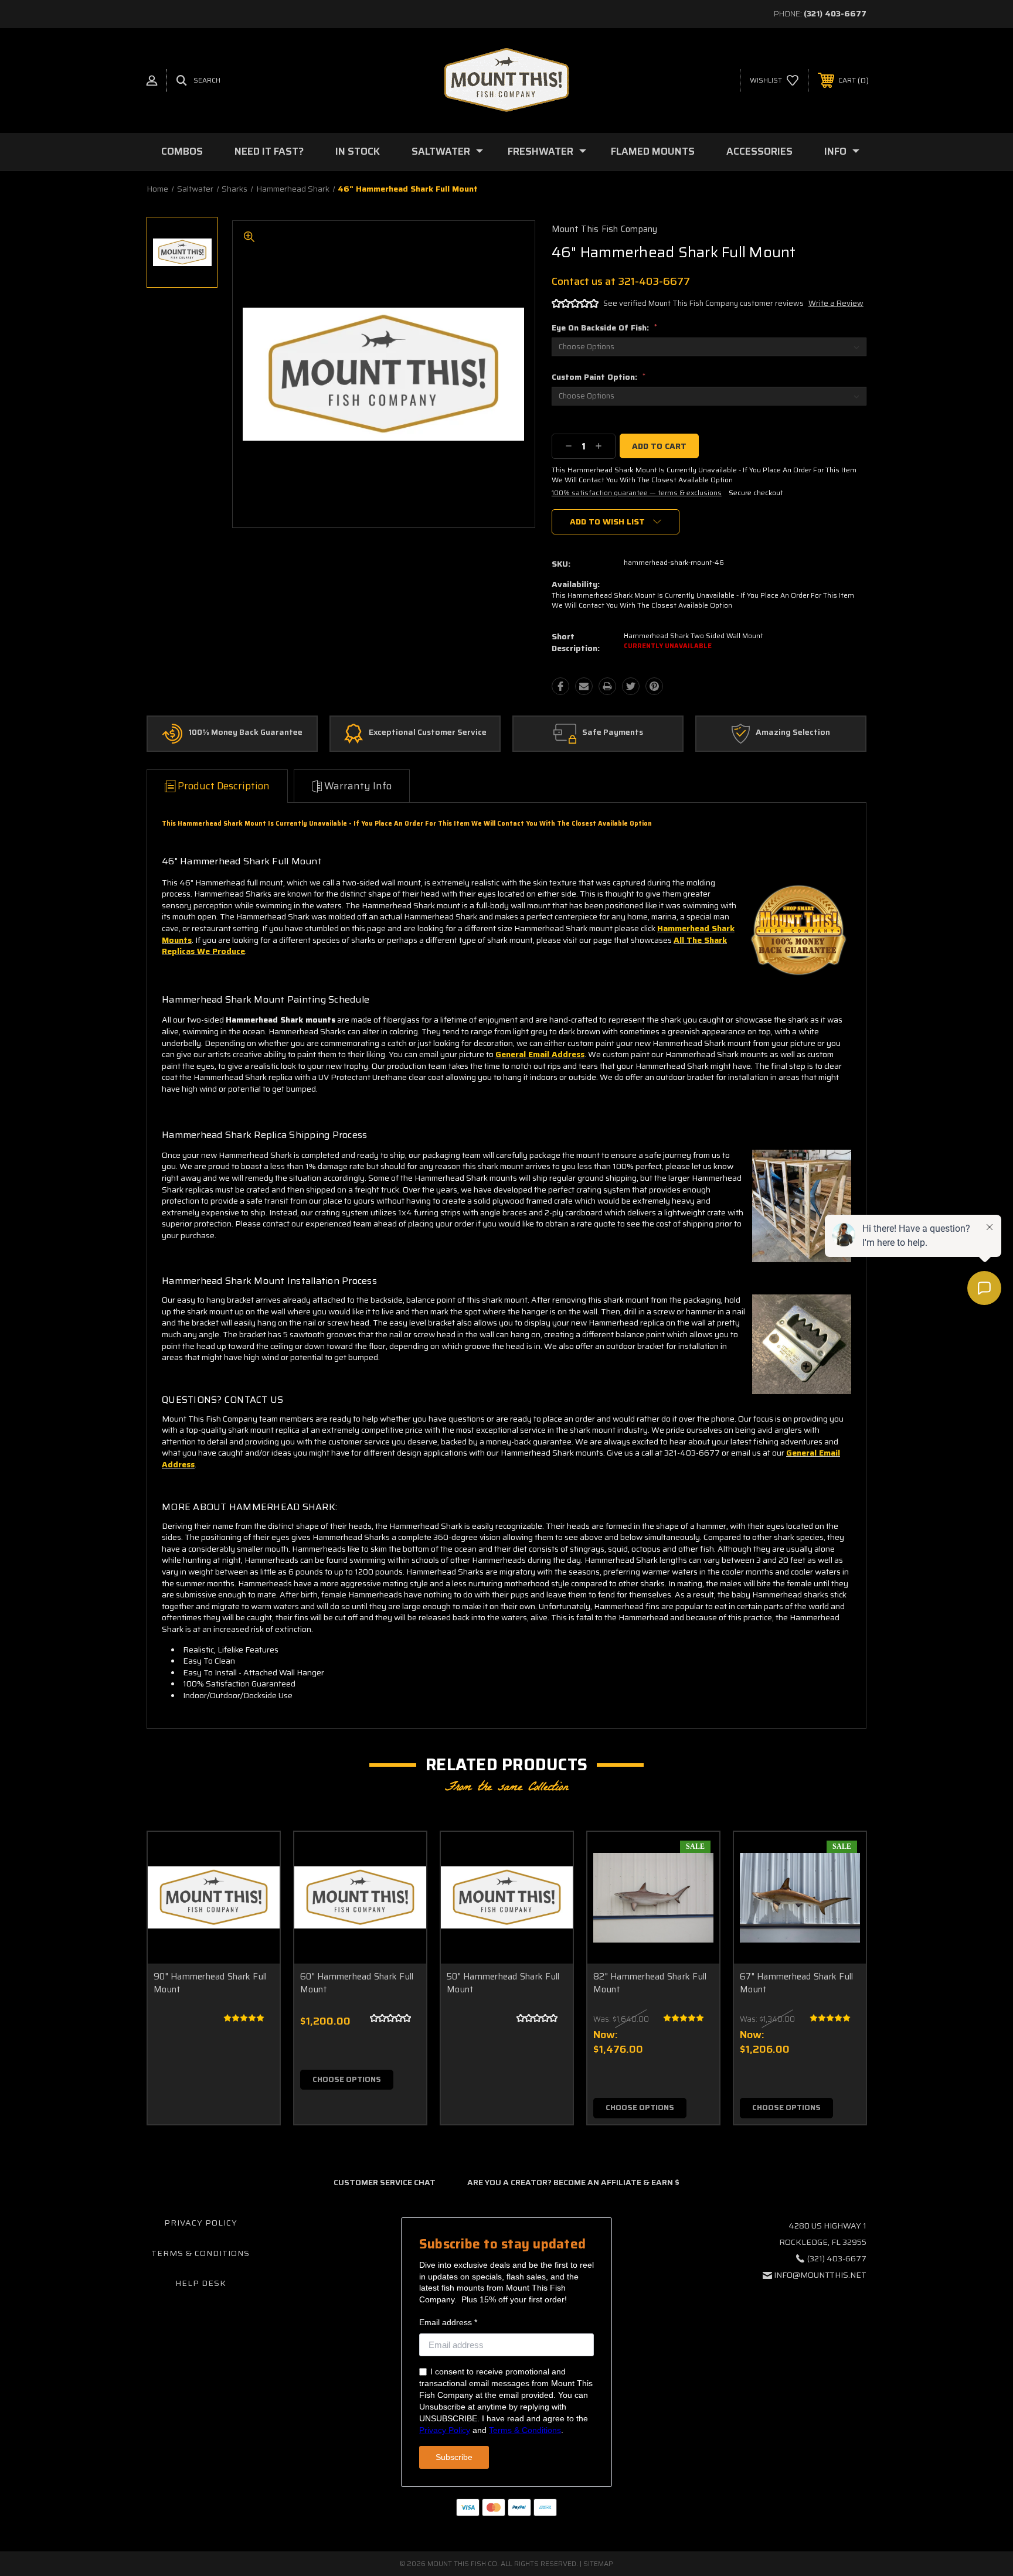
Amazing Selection (793, 732)
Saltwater (441, 151)
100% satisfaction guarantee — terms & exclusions (637, 493)
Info (835, 151)
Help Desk (201, 2283)
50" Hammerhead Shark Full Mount (503, 1983)
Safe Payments (613, 732)
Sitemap (598, 2563)
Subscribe (454, 2457)
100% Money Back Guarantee (245, 732)
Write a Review (836, 303)
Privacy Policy (201, 2223)
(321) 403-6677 (835, 13)
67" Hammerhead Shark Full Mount (796, 1983)
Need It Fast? (269, 151)
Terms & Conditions (200, 2253)
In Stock (358, 151)
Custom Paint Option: (599, 377)
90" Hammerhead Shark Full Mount (210, 1983)
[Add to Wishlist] (256, 1885)
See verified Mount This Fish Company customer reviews (703, 303)
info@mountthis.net (820, 2275)
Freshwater (541, 151)
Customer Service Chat (385, 2182)
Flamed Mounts (653, 151)
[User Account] (152, 81)
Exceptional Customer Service (428, 732)
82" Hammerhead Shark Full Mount (650, 1983)
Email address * (448, 2322)
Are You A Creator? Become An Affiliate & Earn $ (573, 2182)
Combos (182, 151)
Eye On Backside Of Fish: (604, 328)
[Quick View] (256, 1856)
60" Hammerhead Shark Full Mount (357, 1983)
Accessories (759, 151)
